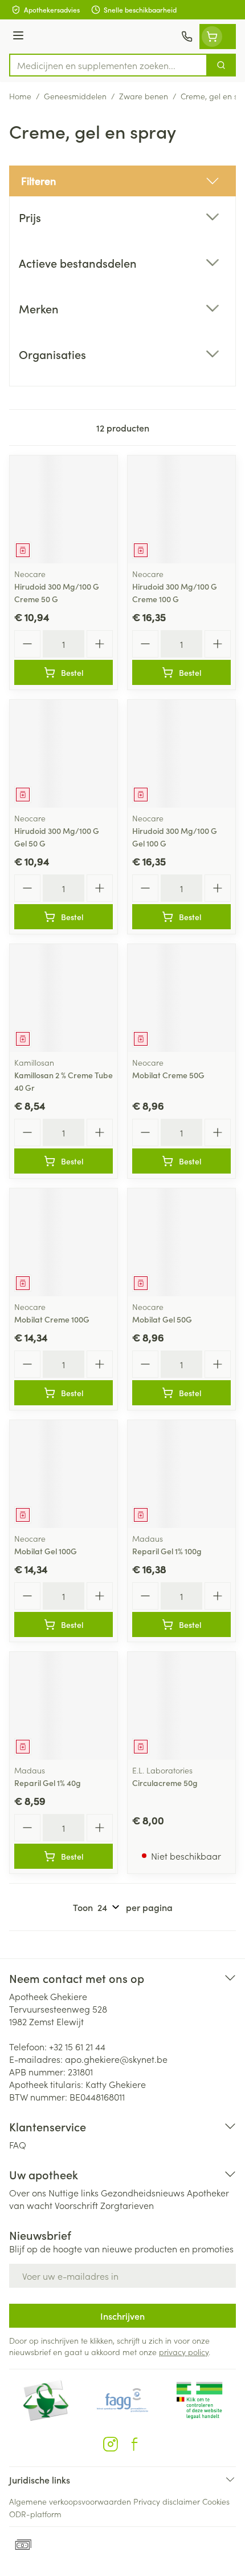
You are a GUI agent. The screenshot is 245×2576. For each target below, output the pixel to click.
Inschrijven (122, 2316)
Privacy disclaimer (167, 2501)
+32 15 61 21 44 (77, 2046)
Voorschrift (76, 2205)
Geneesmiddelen (75, 96)
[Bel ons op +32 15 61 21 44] (187, 37)
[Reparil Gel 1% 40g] (64, 1706)
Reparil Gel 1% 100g (167, 1551)
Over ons (28, 2192)
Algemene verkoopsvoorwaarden (70, 2501)
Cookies (216, 2501)
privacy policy (184, 2352)
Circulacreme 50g (165, 1783)
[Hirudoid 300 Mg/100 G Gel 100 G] (181, 754)
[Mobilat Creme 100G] (64, 1242)
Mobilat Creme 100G (52, 1319)
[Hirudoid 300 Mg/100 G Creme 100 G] (181, 509)
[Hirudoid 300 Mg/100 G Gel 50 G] (64, 754)
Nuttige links (73, 2192)
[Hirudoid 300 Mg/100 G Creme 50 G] (64, 509)
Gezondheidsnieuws (143, 2192)
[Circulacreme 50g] (181, 1706)
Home (20, 96)
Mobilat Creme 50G (168, 1075)
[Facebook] (134, 2444)
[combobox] (108, 65)
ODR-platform (35, 2514)
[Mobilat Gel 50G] (181, 1242)
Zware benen (144, 96)
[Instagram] (111, 2444)
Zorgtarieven (127, 2205)
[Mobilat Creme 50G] (181, 998)
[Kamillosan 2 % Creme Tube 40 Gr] (64, 998)
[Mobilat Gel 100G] (64, 1474)
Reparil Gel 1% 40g (48, 1783)
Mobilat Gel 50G (162, 1319)
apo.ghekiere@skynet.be (116, 2059)
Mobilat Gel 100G (46, 1551)
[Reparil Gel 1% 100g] (181, 1474)
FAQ (18, 2144)
